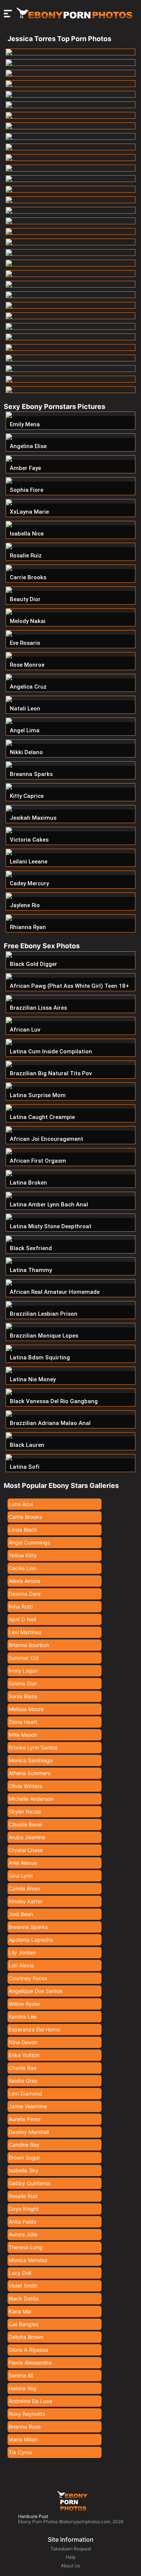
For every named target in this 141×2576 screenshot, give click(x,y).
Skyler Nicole (25, 1811)
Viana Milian (23, 2439)
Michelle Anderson (31, 1799)
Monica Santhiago (31, 1760)
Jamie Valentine (28, 2106)
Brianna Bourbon (29, 1645)
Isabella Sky (23, 2170)
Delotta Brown (26, 2337)
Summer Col (23, 1658)
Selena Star (23, 1683)
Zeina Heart (23, 1722)
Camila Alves (24, 1888)
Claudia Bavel (25, 1824)
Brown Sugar (24, 2157)
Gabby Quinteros (30, 2183)
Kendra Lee (23, 2017)
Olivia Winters (25, 1786)
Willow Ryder (24, 2004)
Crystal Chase (26, 1850)
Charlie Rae (23, 2068)
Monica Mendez (28, 2260)
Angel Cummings (29, 1542)
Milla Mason (23, 1735)
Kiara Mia (20, 2311)
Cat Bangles (23, 2324)
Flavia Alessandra (30, 2362)
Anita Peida (23, 2222)
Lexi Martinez (25, 1632)
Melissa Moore (26, 1709)
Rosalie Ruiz (23, 2196)
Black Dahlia (24, 2298)
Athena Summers (30, 1773)
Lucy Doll (20, 2273)
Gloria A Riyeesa (28, 2350)
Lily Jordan (22, 1952)
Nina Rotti (21, 1606)
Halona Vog (23, 2388)
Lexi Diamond (25, 2093)
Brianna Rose (25, 2427)
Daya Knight (24, 2209)
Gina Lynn (21, 1876)
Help (71, 2557)
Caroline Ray (24, 2145)
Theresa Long (26, 2247)
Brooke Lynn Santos (33, 1747)
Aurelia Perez (25, 2119)
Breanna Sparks (28, 1927)
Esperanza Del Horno (34, 2029)
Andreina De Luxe (30, 2401)
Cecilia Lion (23, 1568)
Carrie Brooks (25, 1517)
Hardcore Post (33, 2516)
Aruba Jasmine (27, 1837)
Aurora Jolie (23, 2234)
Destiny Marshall (29, 2132)
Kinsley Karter (26, 1901)
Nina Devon (23, 2042)
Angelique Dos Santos (36, 1991)
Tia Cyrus (20, 2452)
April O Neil (22, 1619)
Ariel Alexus (23, 1863)
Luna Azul (21, 1504)
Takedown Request (71, 2549)
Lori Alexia (21, 1965)
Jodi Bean (21, 1914)
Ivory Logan (23, 1671)
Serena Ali (21, 2375)
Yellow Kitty (23, 1555)
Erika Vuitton (24, 2055)
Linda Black (23, 1530)
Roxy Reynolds (27, 2414)
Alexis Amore (24, 1581)
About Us (70, 2566)
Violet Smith (23, 2286)
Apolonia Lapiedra (31, 1940)
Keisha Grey (23, 2081)
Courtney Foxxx (28, 1978)
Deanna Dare (25, 1594)
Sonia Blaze (23, 1696)
